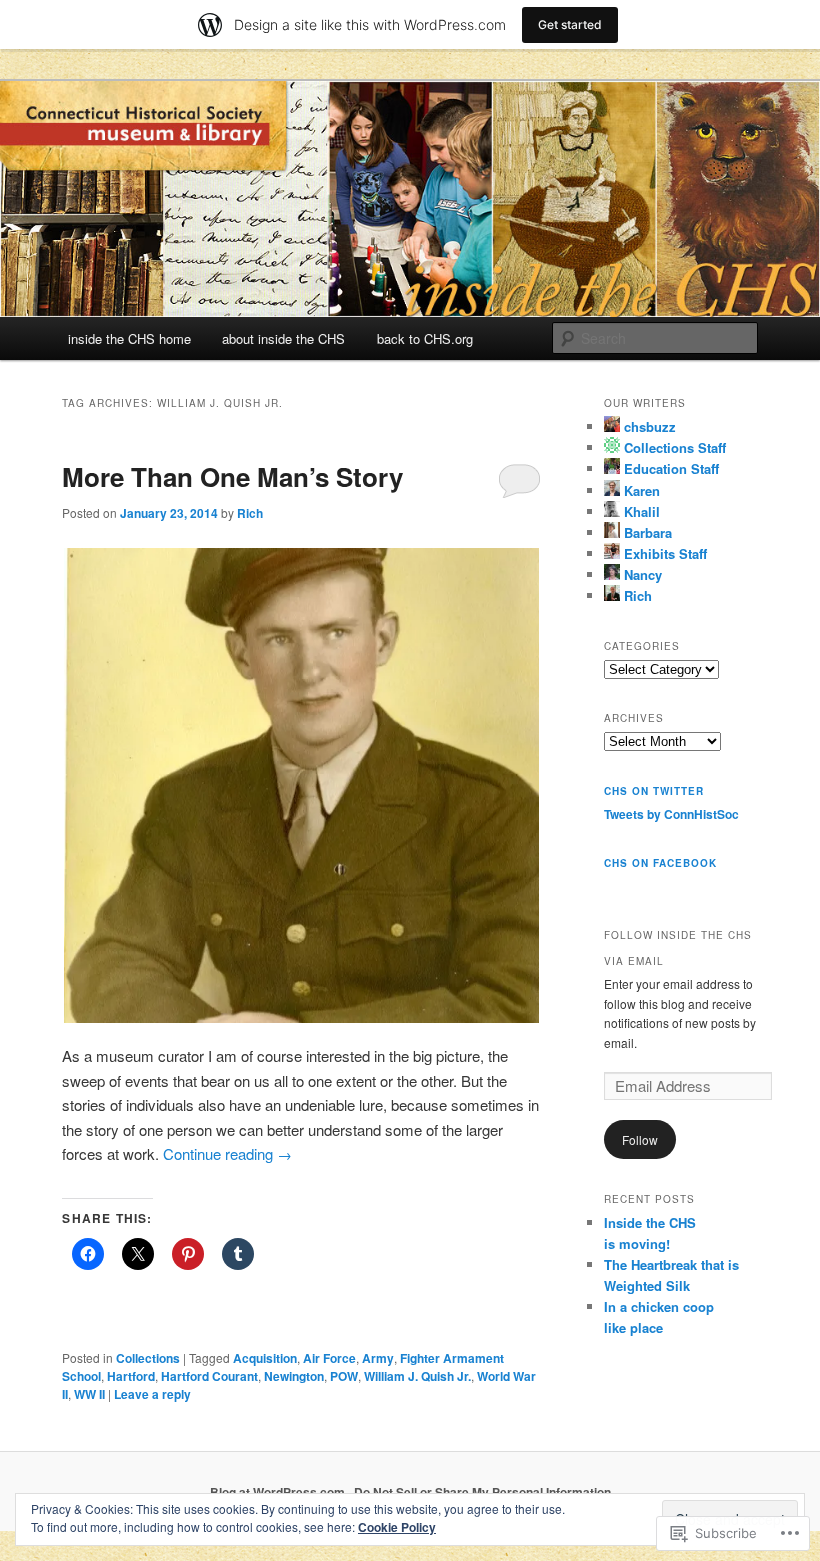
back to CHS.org (425, 338)
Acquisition (265, 1358)
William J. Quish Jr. (417, 1376)
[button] (301, 785)
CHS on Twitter (654, 791)
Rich (250, 513)
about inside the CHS (283, 338)
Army (378, 1358)
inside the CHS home (129, 338)
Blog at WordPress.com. (279, 1492)
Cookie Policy (397, 1527)
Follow (640, 1139)
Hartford (131, 1376)
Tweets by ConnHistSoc (671, 814)
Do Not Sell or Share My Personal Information (482, 1492)
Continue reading (227, 1153)
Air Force (329, 1358)
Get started (570, 24)
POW (344, 1376)
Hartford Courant (209, 1376)
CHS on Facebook (660, 863)
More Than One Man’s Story (232, 476)
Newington (294, 1376)
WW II (89, 1394)
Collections (148, 1358)
